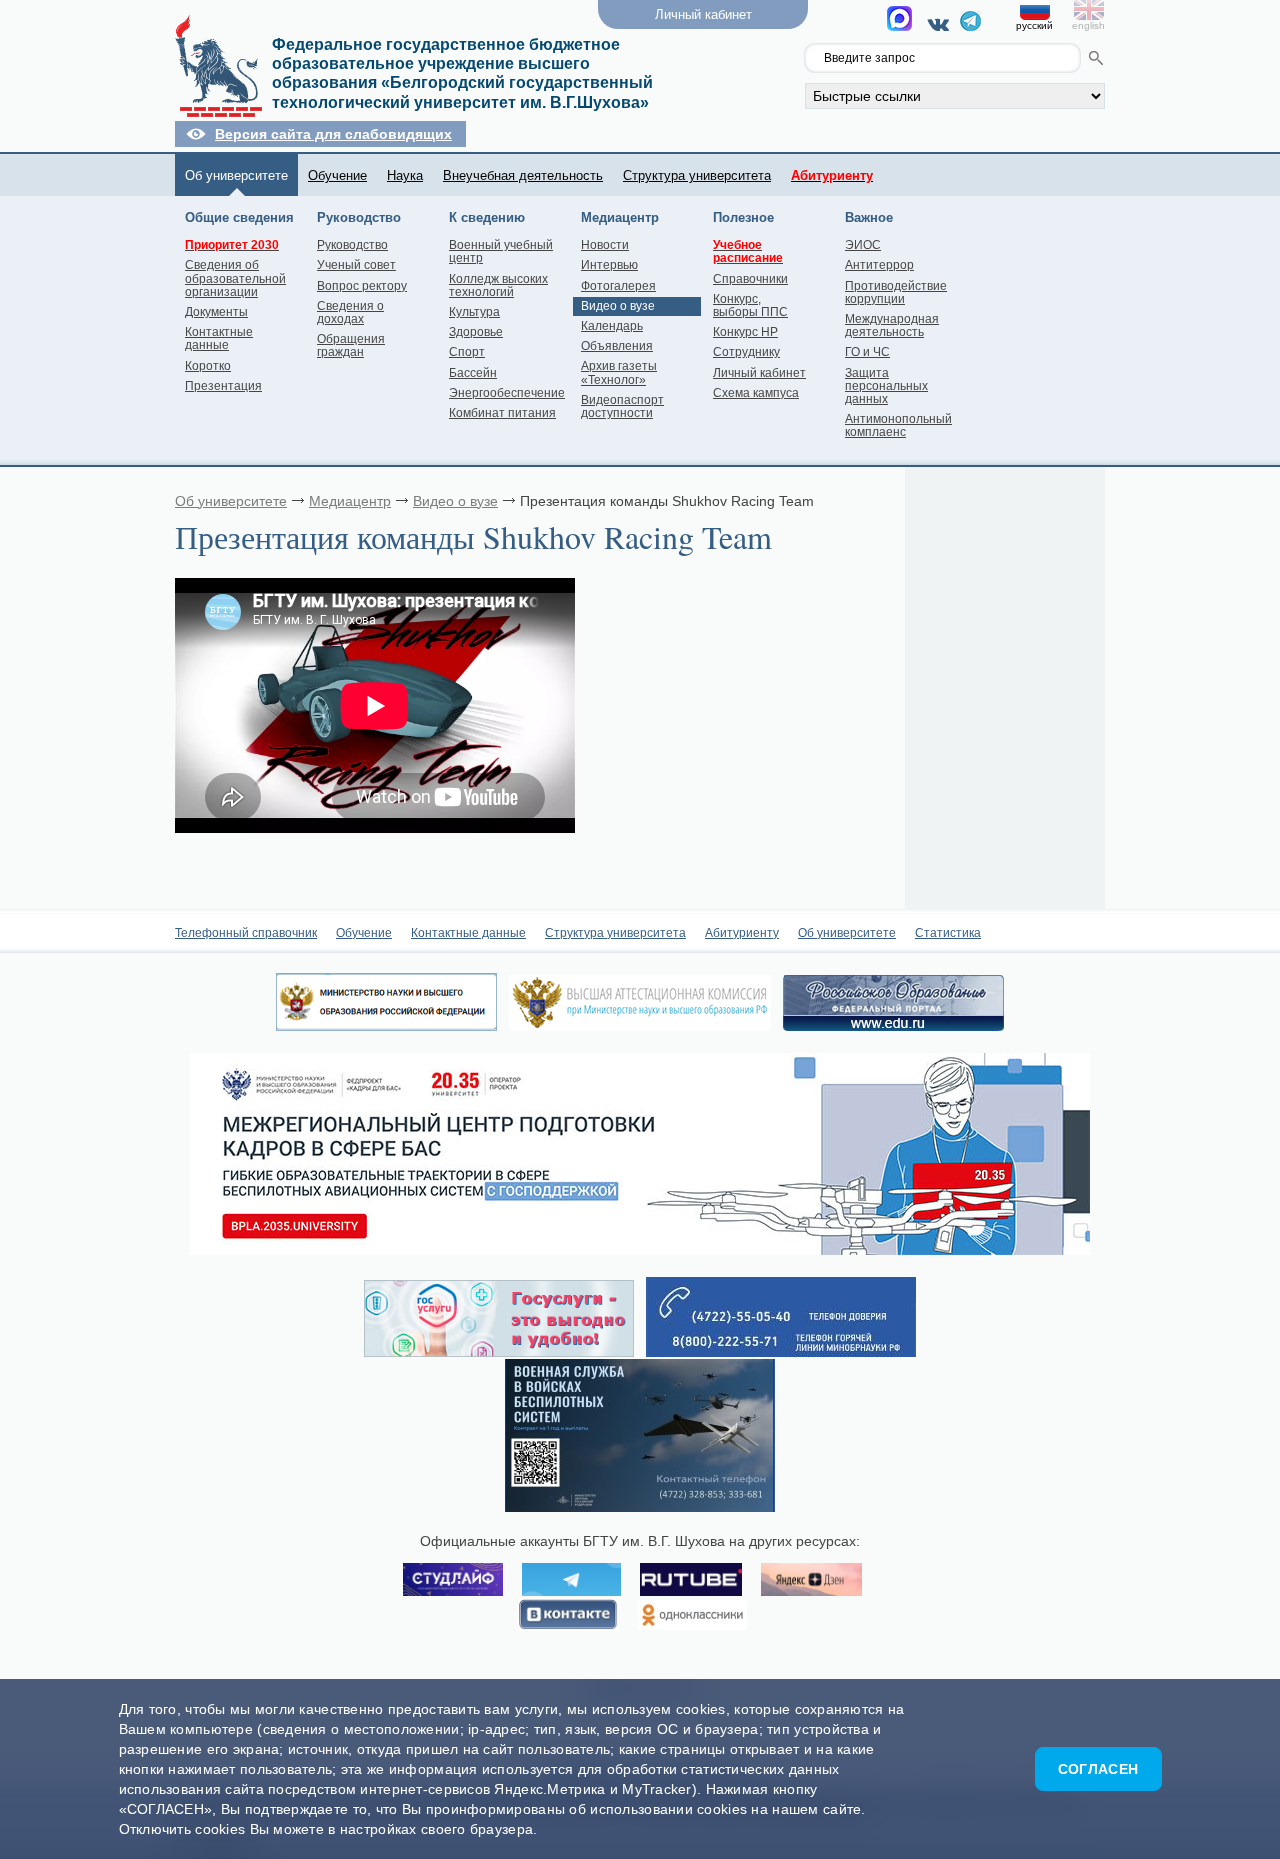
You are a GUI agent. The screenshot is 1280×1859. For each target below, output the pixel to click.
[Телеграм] (970, 26)
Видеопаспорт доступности (622, 406)
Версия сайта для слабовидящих (333, 134)
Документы (216, 312)
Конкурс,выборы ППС (750, 305)
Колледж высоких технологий (498, 285)
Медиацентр (350, 501)
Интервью (609, 265)
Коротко (208, 366)
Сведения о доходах (350, 312)
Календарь (612, 326)
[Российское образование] (893, 1026)
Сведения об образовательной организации (235, 278)
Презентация (223, 386)
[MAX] (902, 24)
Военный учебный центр (501, 251)
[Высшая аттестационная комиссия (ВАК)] (640, 1026)
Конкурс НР (745, 332)
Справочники (750, 279)
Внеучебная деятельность (523, 175)
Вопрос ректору (362, 286)
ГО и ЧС (867, 352)
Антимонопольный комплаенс (898, 425)
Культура (474, 312)
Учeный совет (356, 265)
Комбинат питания (502, 413)
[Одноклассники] (692, 1616)
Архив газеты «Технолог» (619, 372)
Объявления (617, 346)
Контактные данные (219, 338)
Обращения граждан (351, 345)
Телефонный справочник (246, 933)
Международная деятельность (892, 325)
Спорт (467, 352)
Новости (605, 245)
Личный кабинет (759, 373)
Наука (405, 175)
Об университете (236, 175)
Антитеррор (879, 265)
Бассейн (473, 373)
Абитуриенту (742, 933)
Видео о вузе (618, 306)
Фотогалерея (618, 286)
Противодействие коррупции (896, 292)
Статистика (948, 933)
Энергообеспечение (507, 393)
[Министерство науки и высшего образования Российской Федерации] (386, 1026)
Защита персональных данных (886, 386)
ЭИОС (863, 245)
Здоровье (476, 332)
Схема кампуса (756, 393)
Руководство (352, 245)
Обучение (337, 175)
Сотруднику (746, 352)
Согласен (1098, 1769)
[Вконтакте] (941, 24)
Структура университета (697, 175)
